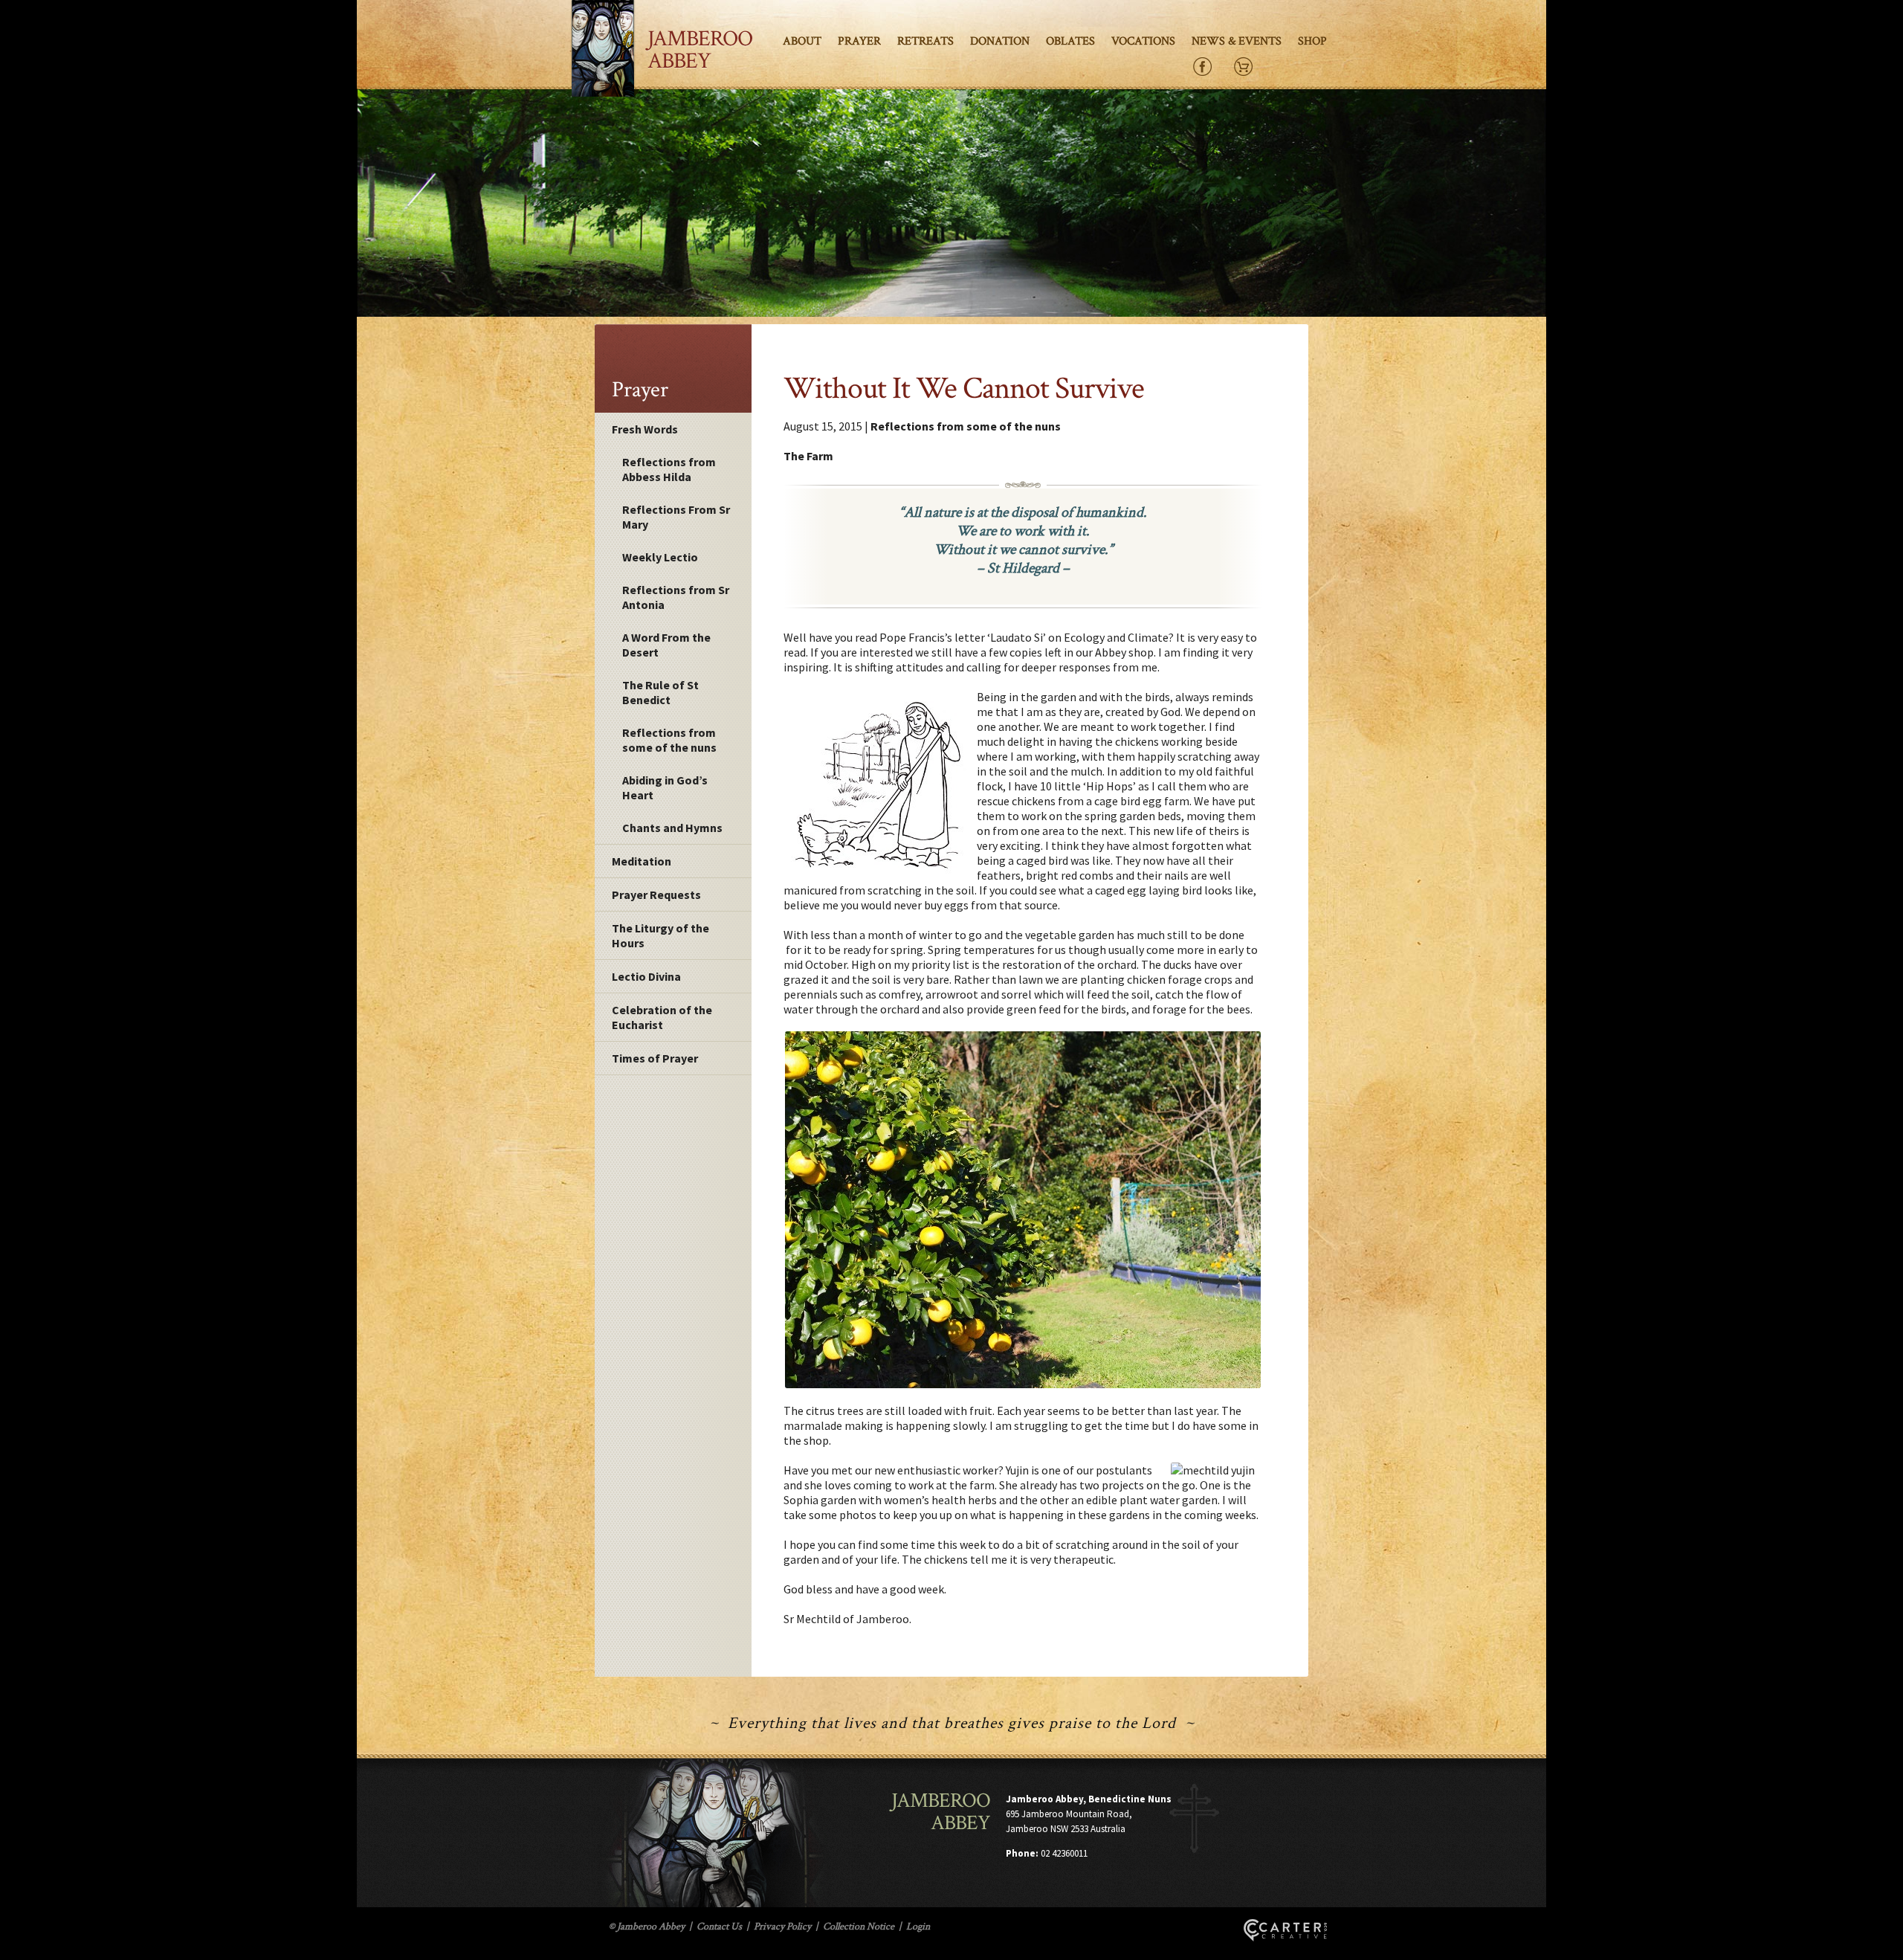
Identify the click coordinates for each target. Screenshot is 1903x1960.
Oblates (1070, 41)
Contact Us (719, 1927)
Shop (1312, 41)
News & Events (1237, 41)
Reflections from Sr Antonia (676, 597)
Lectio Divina (646, 976)
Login (918, 1927)
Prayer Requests (656, 894)
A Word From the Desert (666, 645)
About (802, 41)
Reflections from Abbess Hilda (669, 469)
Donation (1000, 41)
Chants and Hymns (672, 828)
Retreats (925, 41)
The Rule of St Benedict (660, 692)
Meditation (642, 861)
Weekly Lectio (660, 557)
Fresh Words (645, 429)
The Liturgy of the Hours (660, 935)
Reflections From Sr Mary (676, 517)
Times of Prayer (655, 1058)
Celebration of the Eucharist (662, 1017)
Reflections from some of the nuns (669, 740)
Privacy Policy (782, 1927)
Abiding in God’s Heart (665, 787)
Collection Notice (859, 1927)
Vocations (1143, 41)
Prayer (859, 41)
